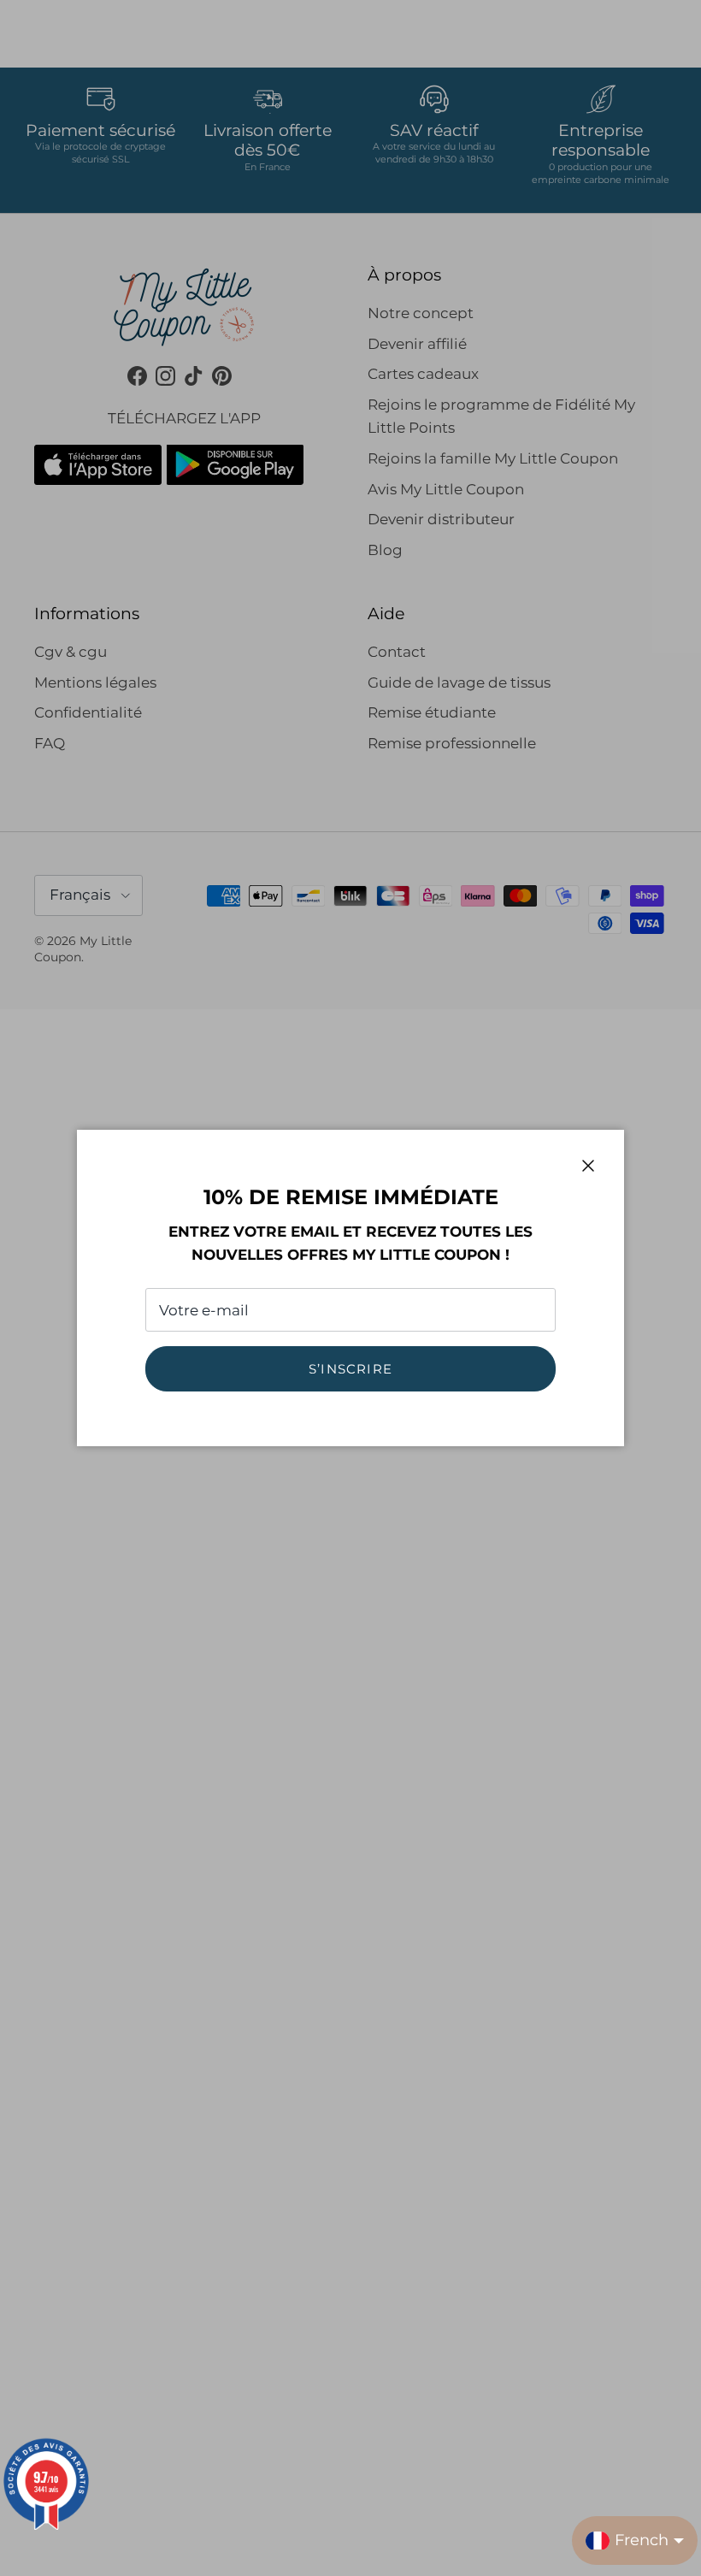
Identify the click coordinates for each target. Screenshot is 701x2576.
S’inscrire (350, 1369)
